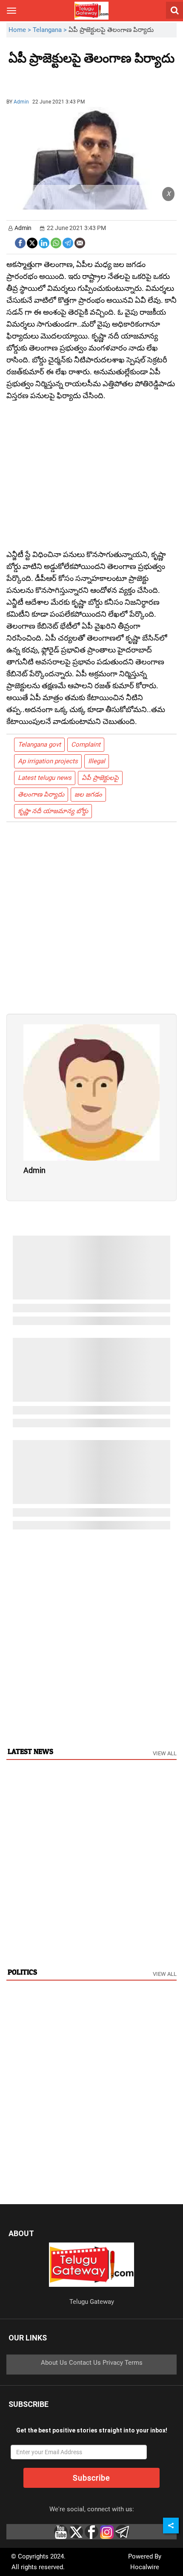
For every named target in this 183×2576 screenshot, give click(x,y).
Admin (21, 102)
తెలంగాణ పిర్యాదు (41, 794)
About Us (54, 2363)
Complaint (86, 745)
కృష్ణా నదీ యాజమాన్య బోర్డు (53, 811)
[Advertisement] (55, 78)
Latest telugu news (45, 778)
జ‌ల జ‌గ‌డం (88, 794)
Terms (134, 2363)
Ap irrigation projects (48, 761)
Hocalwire (145, 2567)
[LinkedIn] (44, 242)
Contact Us (85, 2363)
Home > (21, 30)
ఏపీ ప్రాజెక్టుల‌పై (100, 778)
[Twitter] (32, 242)
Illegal (97, 761)
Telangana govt (39, 745)
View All (165, 1753)
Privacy (113, 2363)
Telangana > (51, 30)
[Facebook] (20, 242)
